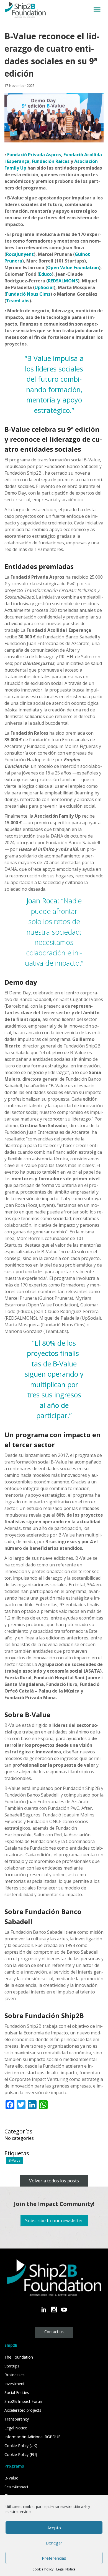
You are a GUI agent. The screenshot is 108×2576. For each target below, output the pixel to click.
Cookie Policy (43, 2569)
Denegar (54, 2543)
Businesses (15, 2375)
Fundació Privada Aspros (34, 155)
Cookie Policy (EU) (21, 2454)
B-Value (15, 2160)
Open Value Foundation (73, 267)
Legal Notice (66, 2569)
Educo (45, 274)
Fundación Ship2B (23, 473)
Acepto (54, 2528)
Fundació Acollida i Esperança (59, 630)
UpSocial (44, 287)
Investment (15, 2384)
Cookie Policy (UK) (21, 2446)
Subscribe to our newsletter (54, 2221)
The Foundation (19, 2357)
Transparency (17, 2419)
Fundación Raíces (51, 161)
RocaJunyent (20, 254)
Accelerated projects (23, 2410)
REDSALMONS (63, 281)
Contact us (54, 2332)
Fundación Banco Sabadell (71, 466)
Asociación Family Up (58, 816)
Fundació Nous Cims (28, 294)
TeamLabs (18, 301)
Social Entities (17, 2392)
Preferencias (54, 2558)
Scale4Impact (16, 2487)
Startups (12, 2366)
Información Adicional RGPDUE (32, 2437)
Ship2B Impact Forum (24, 2401)
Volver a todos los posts (54, 2181)
